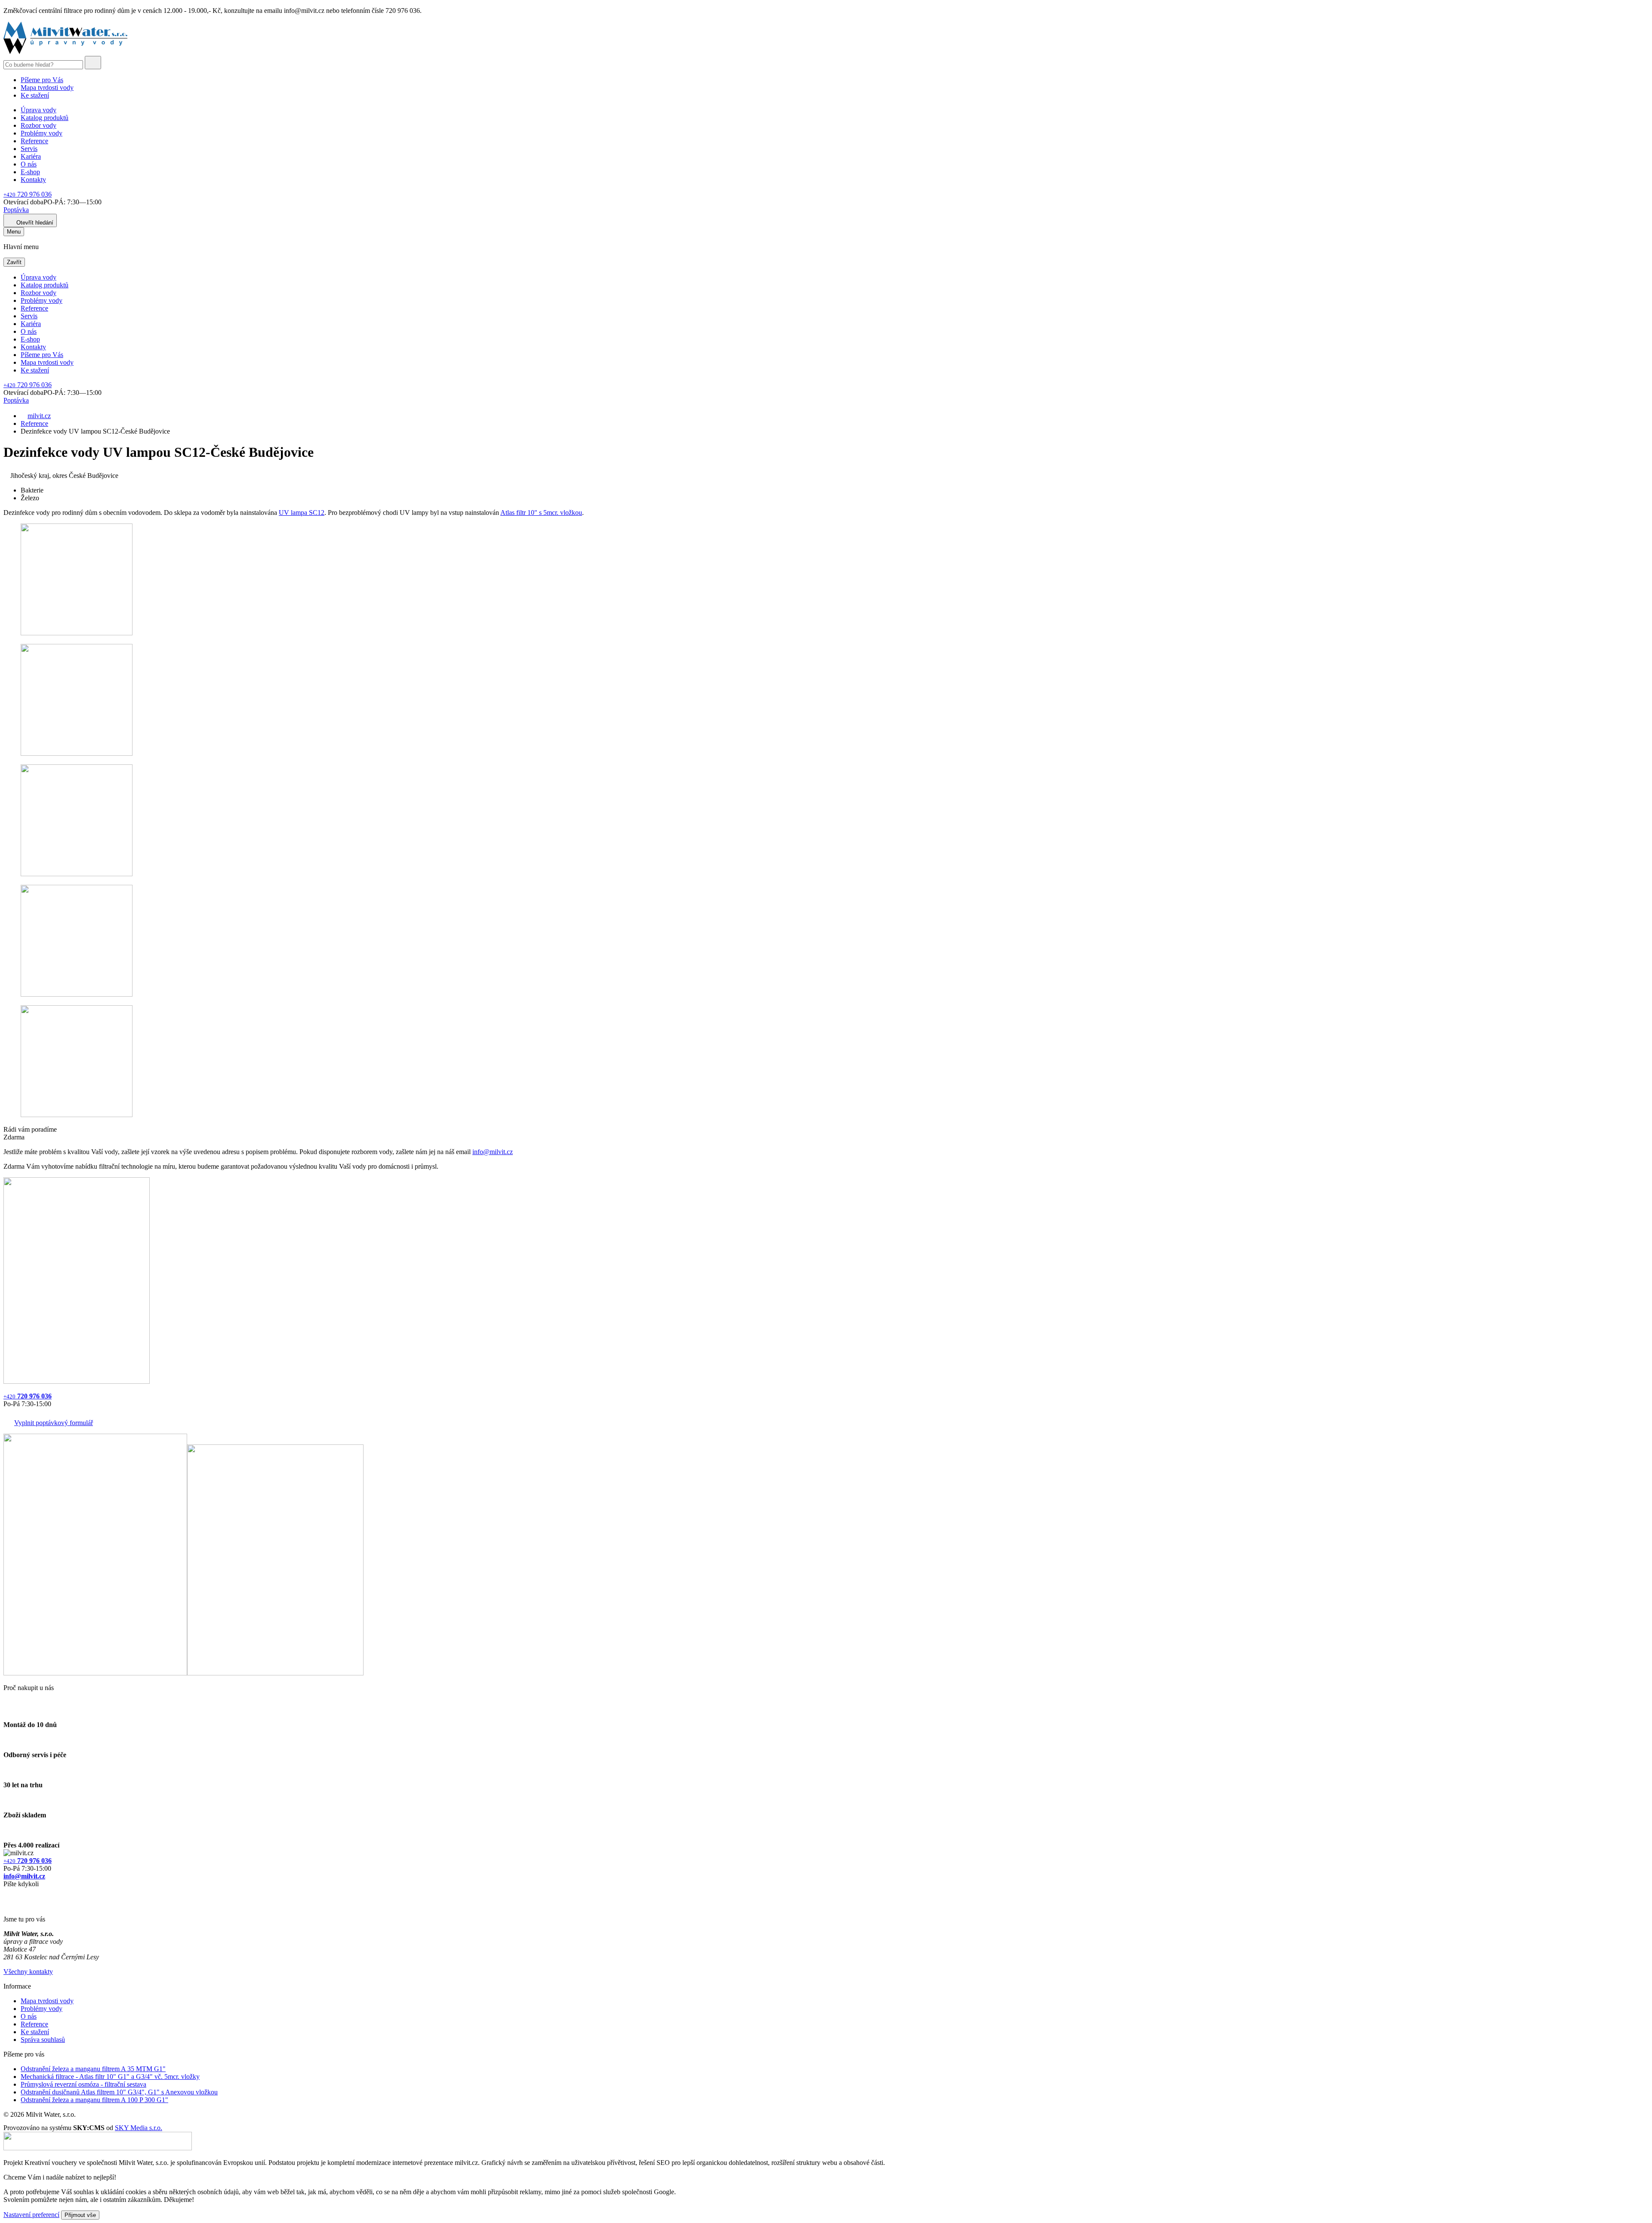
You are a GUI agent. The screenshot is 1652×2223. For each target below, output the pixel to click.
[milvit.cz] (65, 52)
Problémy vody (42, 133)
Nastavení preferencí (31, 2215)
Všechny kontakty (28, 1972)
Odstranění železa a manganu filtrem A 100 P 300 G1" (94, 2100)
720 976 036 (28, 194)
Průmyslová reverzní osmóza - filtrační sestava (83, 2084)
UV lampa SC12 (302, 513)
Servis (29, 149)
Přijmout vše (80, 2215)
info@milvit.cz (493, 1152)
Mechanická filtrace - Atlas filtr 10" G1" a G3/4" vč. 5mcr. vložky (110, 2077)
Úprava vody (39, 110)
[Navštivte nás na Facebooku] (6, 1894)
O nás (29, 164)
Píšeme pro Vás (42, 80)
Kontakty (33, 180)
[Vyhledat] (93, 63)
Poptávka (16, 210)
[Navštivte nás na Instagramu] (8, 1904)
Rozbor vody (39, 125)
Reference (34, 141)
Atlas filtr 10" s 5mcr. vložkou (541, 513)
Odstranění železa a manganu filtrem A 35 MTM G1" (93, 2069)
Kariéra (31, 156)
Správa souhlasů (43, 2040)
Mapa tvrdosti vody (47, 88)
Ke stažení (35, 95)
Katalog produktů (45, 118)
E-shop (30, 172)
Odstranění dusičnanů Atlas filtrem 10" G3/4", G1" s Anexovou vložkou (119, 2092)
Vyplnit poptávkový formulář (54, 1423)
